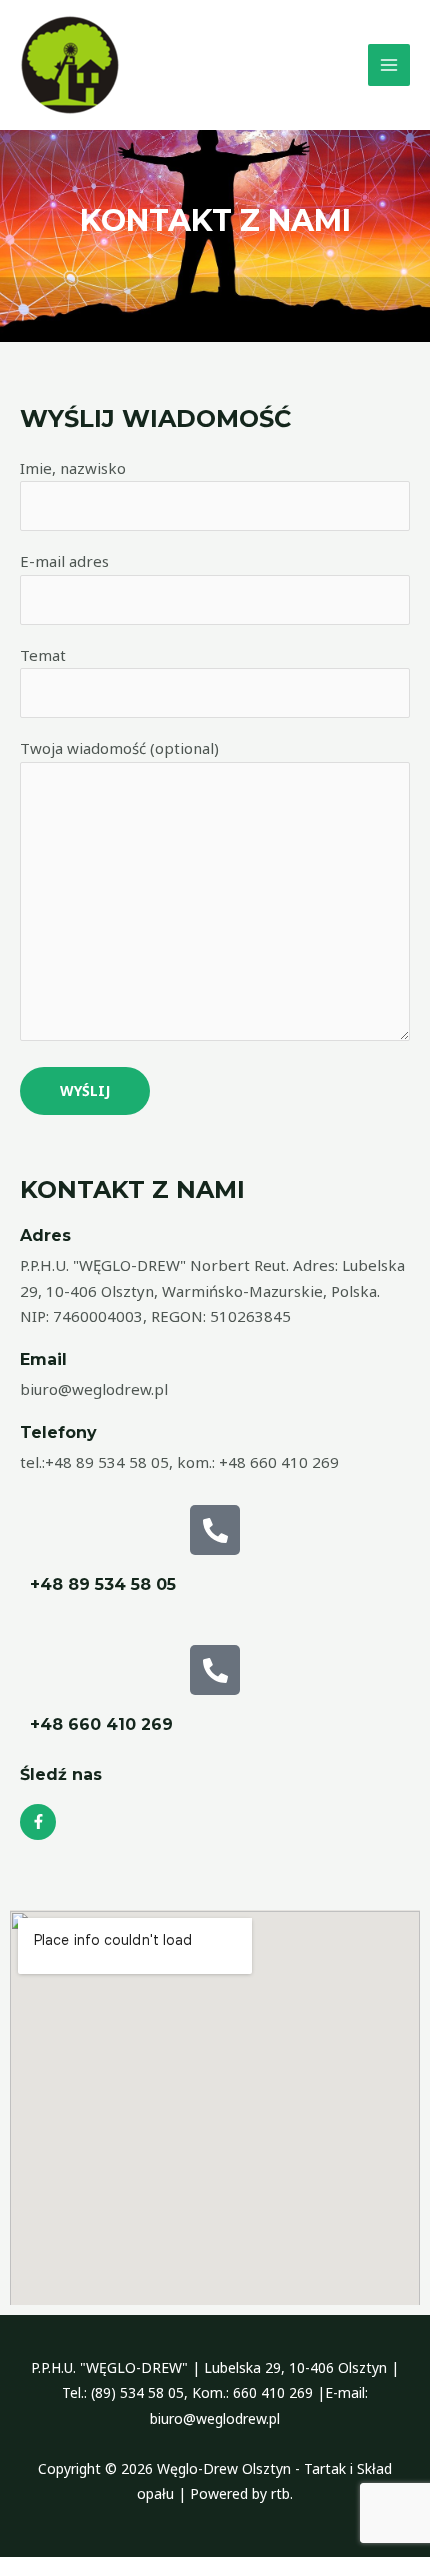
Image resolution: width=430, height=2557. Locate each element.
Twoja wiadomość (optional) (119, 748)
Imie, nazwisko (73, 468)
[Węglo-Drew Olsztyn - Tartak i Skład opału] (70, 65)
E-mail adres (64, 561)
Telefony (58, 1432)
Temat (43, 655)
